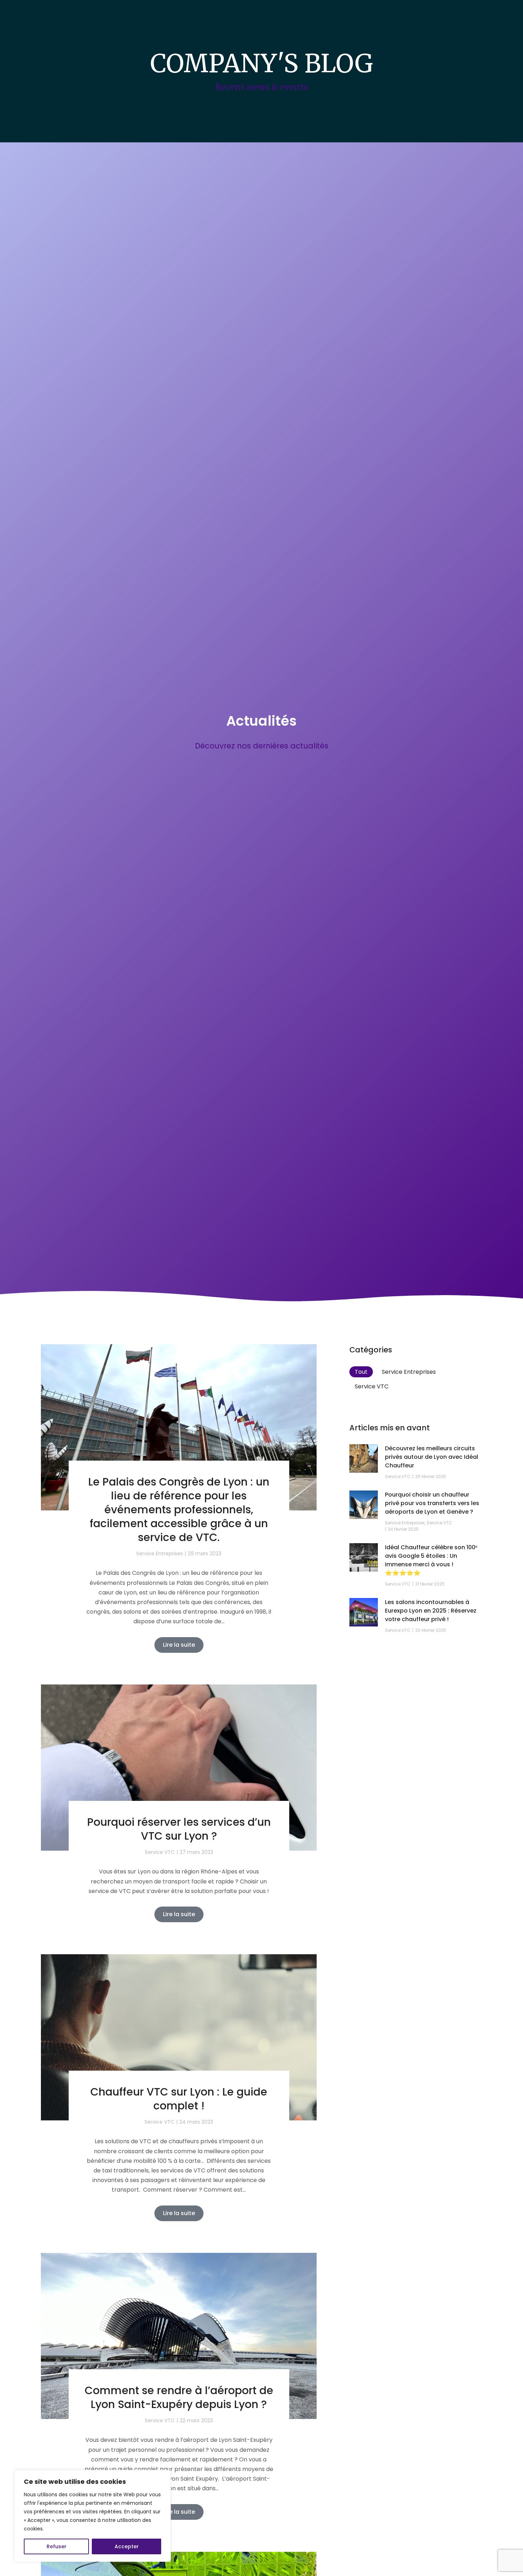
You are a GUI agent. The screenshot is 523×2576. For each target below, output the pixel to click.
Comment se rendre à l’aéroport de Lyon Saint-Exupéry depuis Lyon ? (179, 2397)
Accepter (127, 2546)
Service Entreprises (409, 1372)
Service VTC (372, 1386)
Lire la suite (179, 1645)
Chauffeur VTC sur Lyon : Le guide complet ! (179, 2099)
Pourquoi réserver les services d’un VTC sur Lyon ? (179, 1829)
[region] (93, 2516)
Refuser (57, 2546)
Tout (361, 1372)
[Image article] (179, 1427)
